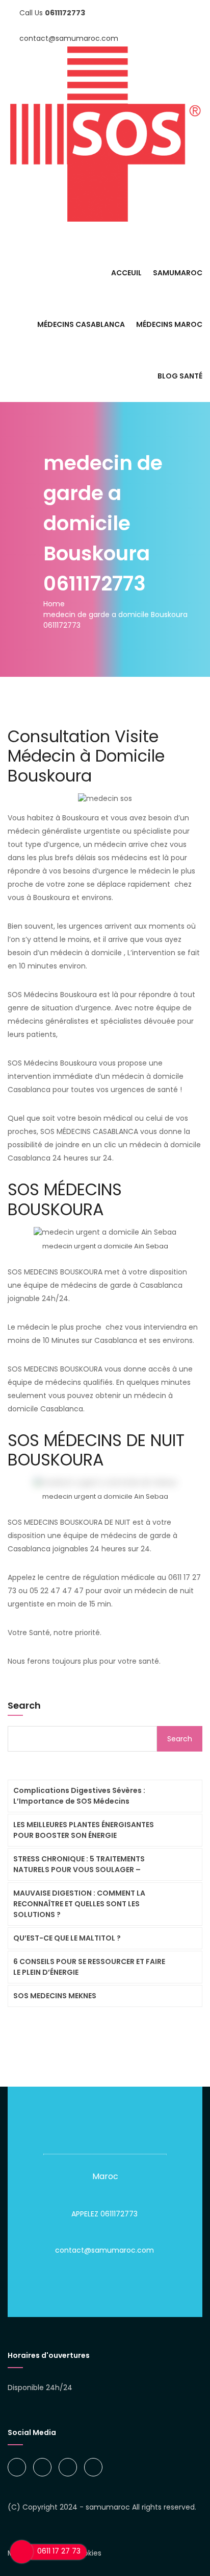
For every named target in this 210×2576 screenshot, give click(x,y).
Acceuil (126, 273)
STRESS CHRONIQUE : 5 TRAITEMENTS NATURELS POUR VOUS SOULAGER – (79, 1864)
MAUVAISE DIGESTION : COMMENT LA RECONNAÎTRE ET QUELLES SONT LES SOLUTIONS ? (79, 1904)
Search (24, 1705)
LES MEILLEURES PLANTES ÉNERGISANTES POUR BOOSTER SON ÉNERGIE (84, 1830)
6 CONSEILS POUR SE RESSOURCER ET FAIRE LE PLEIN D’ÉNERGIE (89, 1967)
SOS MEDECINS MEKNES (55, 1996)
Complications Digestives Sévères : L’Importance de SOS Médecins (79, 1796)
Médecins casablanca (81, 324)
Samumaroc (178, 273)
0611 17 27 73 (59, 2551)
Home (54, 604)
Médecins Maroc (169, 324)
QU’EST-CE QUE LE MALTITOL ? (67, 1938)
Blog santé (180, 376)
